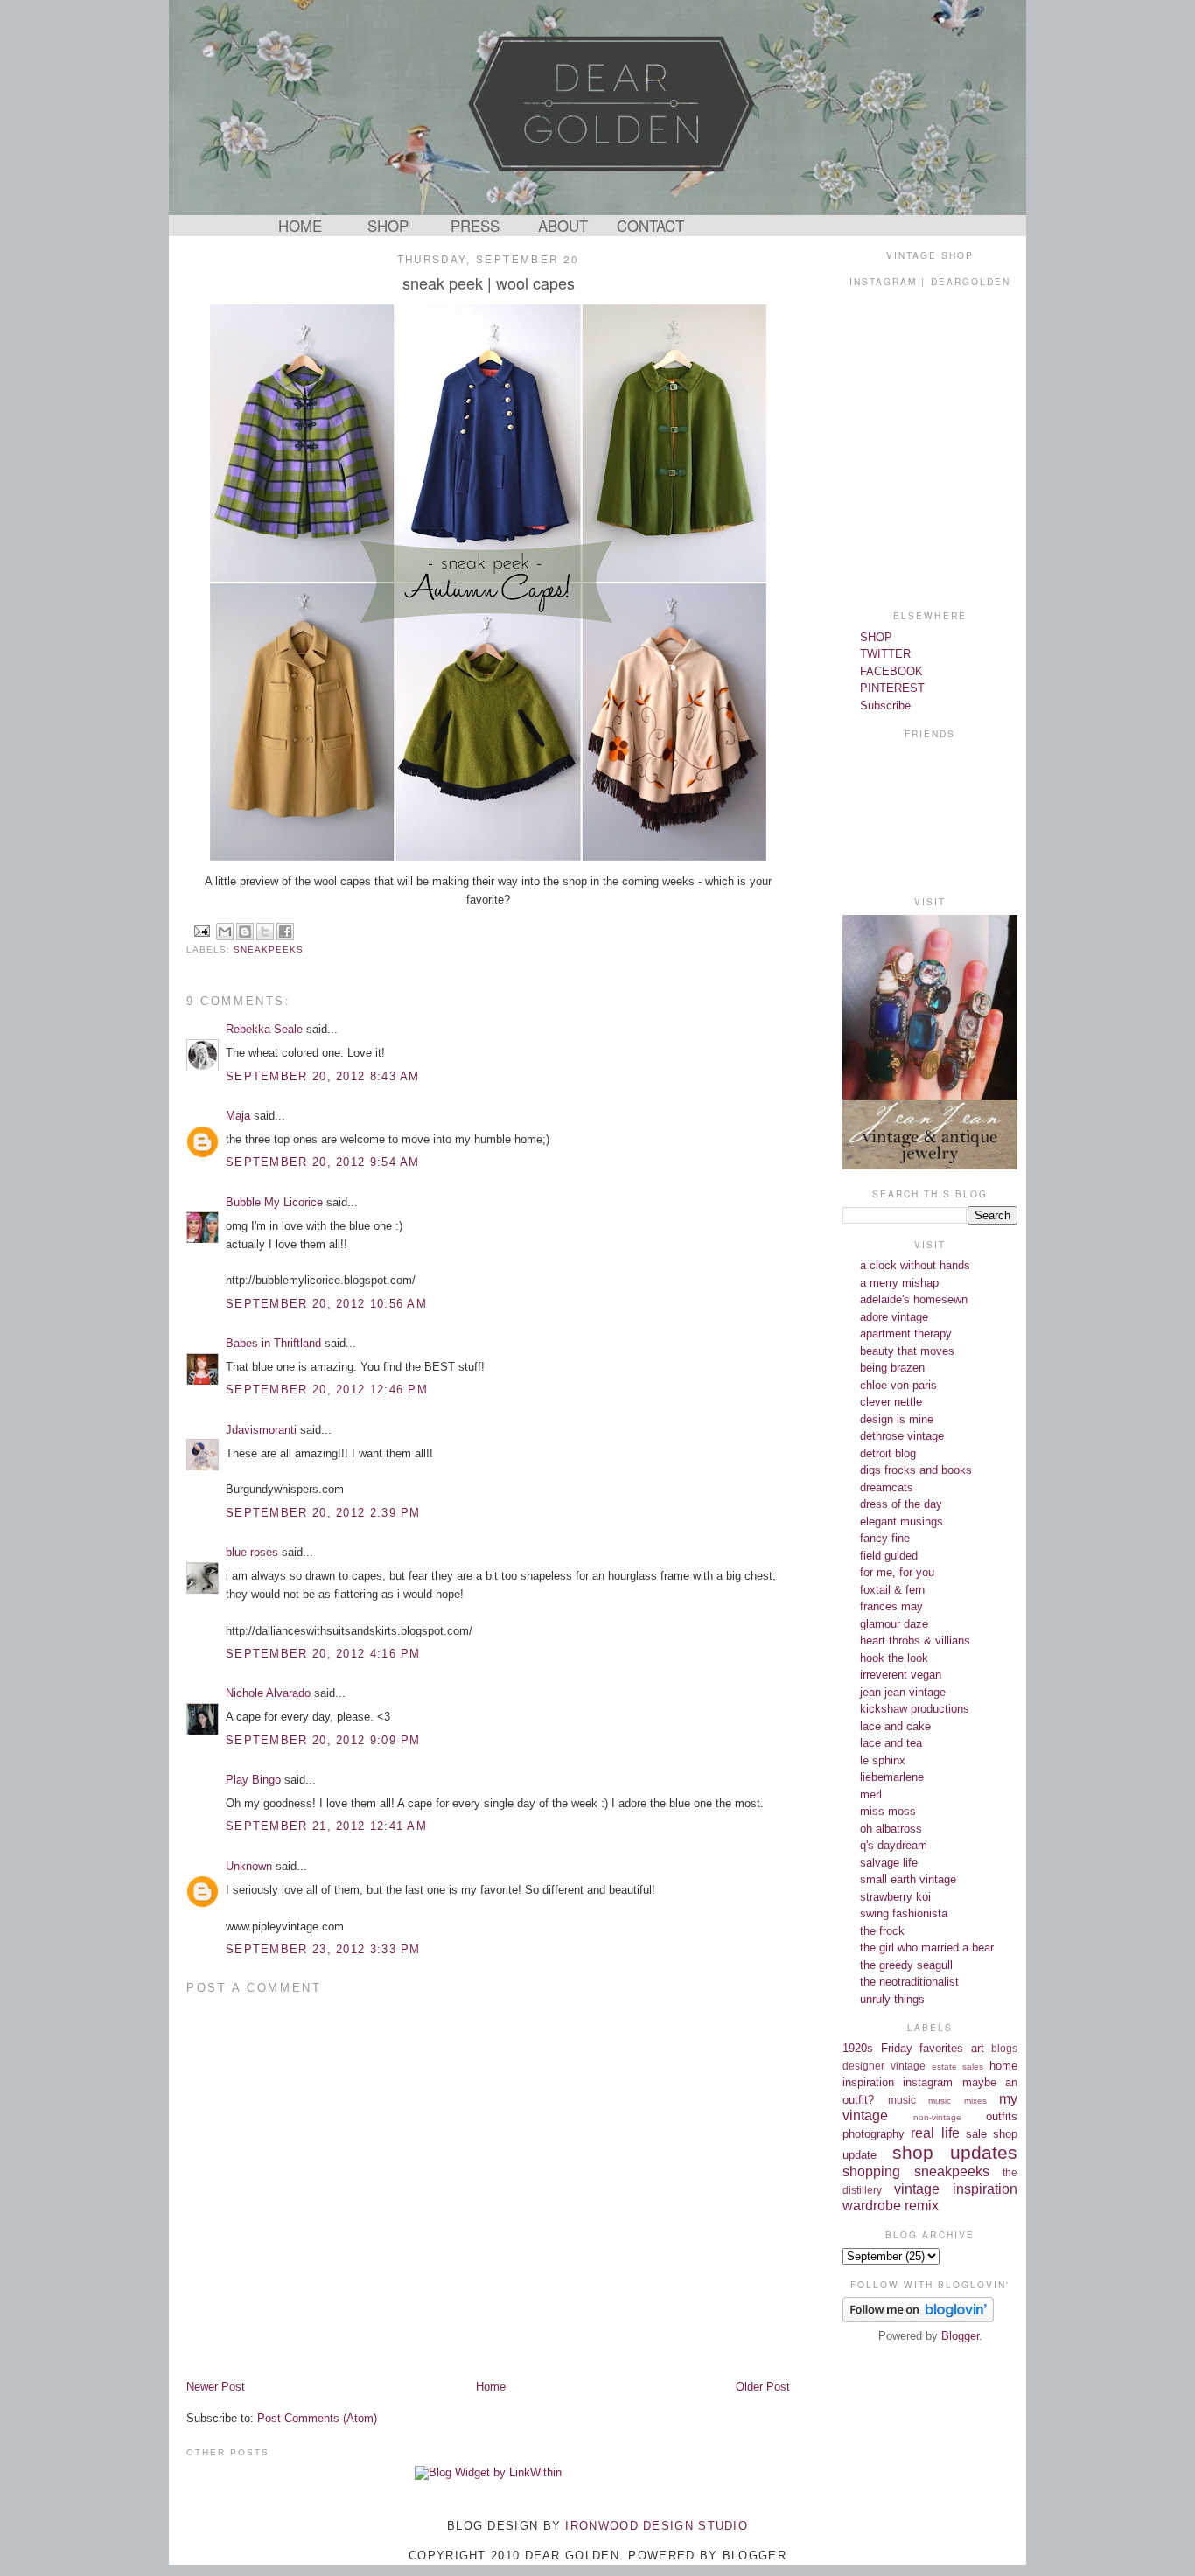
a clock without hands (915, 1265)
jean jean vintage (903, 1692)
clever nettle (891, 1402)
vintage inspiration (956, 2189)
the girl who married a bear (927, 1948)
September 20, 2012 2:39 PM (323, 1513)
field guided (889, 1556)
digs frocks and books (916, 1470)
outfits (1002, 2116)
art (978, 2048)
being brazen (892, 1368)
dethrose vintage (902, 1436)
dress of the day (901, 1504)
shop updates (955, 2152)
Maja (238, 1116)
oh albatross (891, 1829)
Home (491, 2387)
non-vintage (937, 2117)
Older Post (763, 2387)
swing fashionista (904, 1913)
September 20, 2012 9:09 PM (323, 1740)
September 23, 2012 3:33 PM (323, 1949)
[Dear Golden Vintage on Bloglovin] (918, 2318)
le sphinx (883, 1760)
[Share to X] (265, 932)
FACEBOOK (891, 671)
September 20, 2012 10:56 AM (326, 1304)
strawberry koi (895, 1897)
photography (874, 2134)
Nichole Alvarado (268, 1693)
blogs (1004, 2048)
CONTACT (650, 226)
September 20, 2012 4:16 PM (323, 1654)
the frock (882, 1931)
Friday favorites (922, 2048)
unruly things (892, 1999)
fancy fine (885, 1538)
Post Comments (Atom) (317, 2418)
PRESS (475, 226)
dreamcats (887, 1487)
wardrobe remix (891, 2206)
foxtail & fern (892, 1590)
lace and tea (891, 1743)
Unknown (249, 1866)
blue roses (252, 1552)
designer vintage (884, 2066)
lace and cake (895, 1726)
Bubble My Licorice (274, 1202)
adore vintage (894, 1317)
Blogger (960, 2336)
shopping (871, 2171)
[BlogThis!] (245, 932)
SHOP (388, 226)
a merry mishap (899, 1283)
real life (935, 2133)
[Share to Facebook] (285, 932)
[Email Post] (202, 930)
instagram (928, 2082)
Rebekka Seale (264, 1029)
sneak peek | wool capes (489, 283)
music (902, 2100)
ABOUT (563, 226)
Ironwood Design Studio (657, 2526)
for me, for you (897, 1572)
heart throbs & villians (915, 1641)
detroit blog (888, 1453)
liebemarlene (892, 1777)
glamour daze (894, 1624)
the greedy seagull (906, 1965)
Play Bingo (253, 1780)
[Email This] (225, 932)
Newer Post (216, 2387)
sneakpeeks (269, 949)
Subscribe (885, 705)
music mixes (957, 2101)
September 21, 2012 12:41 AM (326, 1826)
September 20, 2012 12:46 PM (327, 1389)
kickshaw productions (915, 1709)
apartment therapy (906, 1333)
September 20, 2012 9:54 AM (323, 1162)
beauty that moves (907, 1351)
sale (976, 2134)
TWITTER (885, 654)
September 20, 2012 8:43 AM (323, 1076)
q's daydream (894, 1845)
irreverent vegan (901, 1675)
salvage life (889, 1863)
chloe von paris (898, 1385)
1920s (858, 2048)
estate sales (958, 2066)
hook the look (894, 1658)
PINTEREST (892, 688)
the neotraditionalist (909, 1982)
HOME (300, 226)
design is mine (897, 1419)
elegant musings (901, 1522)
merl (871, 1794)
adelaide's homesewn (914, 1299)
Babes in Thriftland (273, 1343)
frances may (891, 1606)
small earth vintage (908, 1879)
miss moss (888, 1811)
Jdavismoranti (261, 1430)
